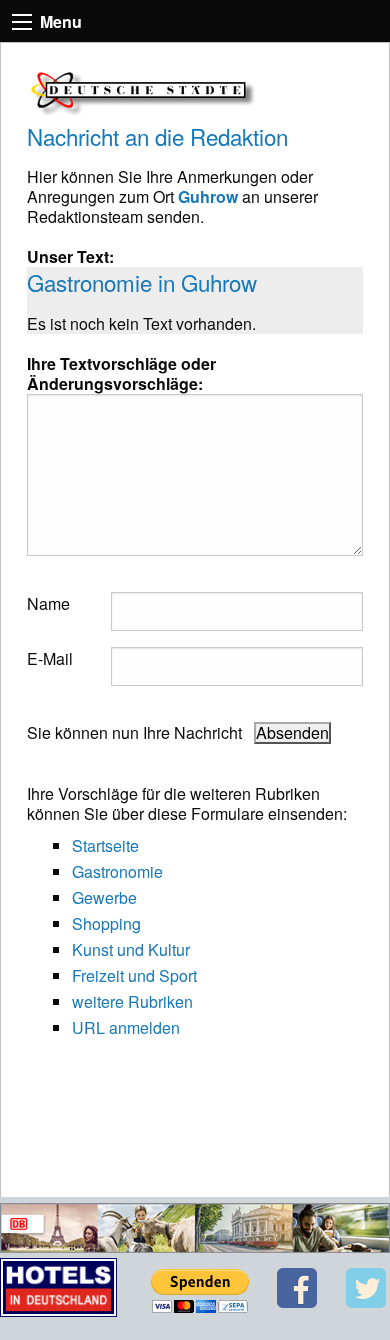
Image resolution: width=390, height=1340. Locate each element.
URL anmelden (126, 1027)
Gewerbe (104, 897)
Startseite (105, 845)
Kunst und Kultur (131, 949)
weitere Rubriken (132, 1001)
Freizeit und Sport (134, 975)
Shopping (106, 923)
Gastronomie (117, 871)
